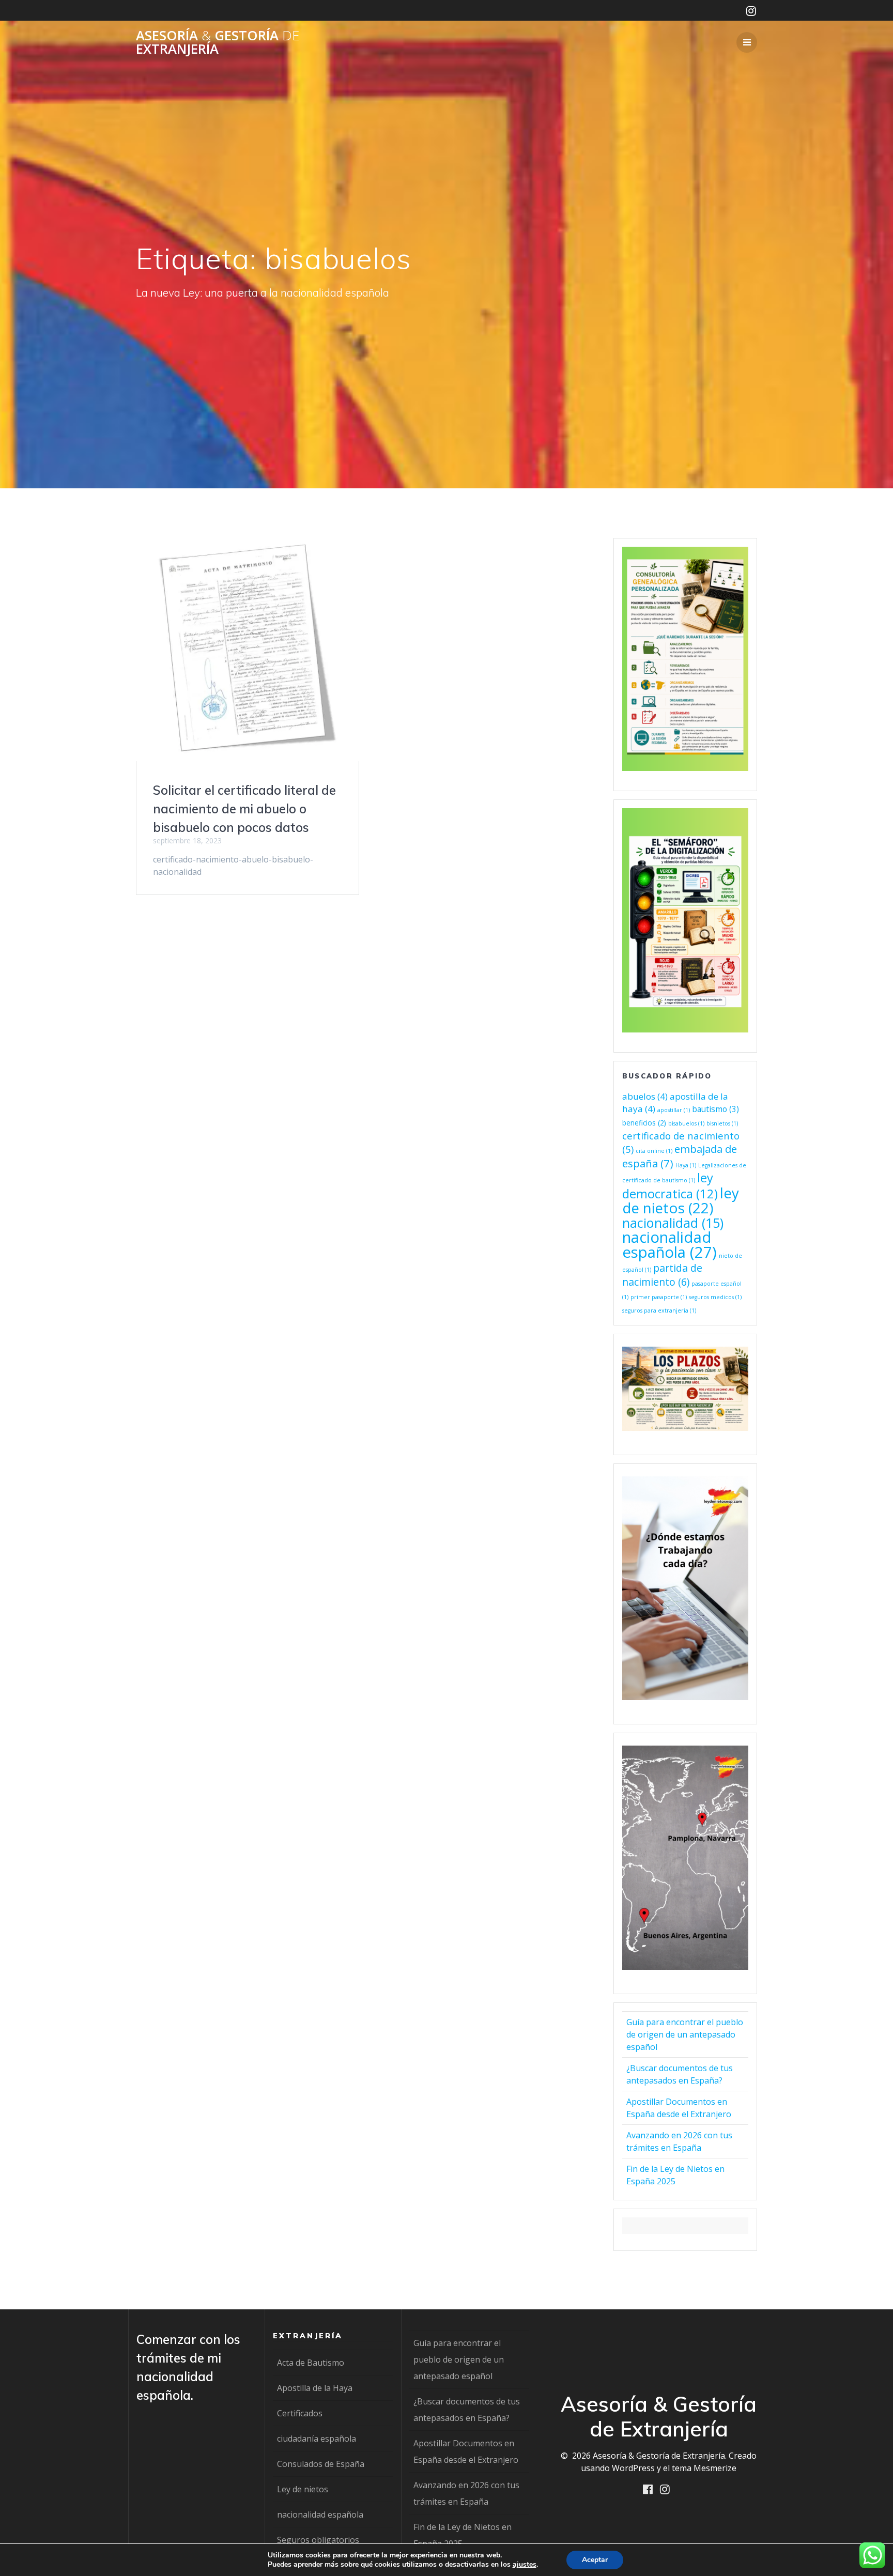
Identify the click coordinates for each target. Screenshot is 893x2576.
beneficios (644, 1123)
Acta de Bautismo (311, 2363)
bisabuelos (686, 1123)
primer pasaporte (659, 1297)
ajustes (525, 2565)
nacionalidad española (669, 1245)
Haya (686, 1165)
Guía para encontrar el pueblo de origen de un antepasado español (685, 2034)
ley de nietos (681, 1200)
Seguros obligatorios (318, 2540)
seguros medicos (715, 1297)
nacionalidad (673, 1223)
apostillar (674, 1110)
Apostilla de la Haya (315, 2388)
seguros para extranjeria (659, 1310)
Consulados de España (321, 2464)
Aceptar (595, 2560)
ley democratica (670, 1186)
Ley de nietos (303, 2489)
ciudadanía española (317, 2439)
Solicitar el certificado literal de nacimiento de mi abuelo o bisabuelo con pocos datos (244, 809)
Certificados (300, 2413)
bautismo (715, 1109)
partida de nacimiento (662, 1275)
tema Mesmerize (704, 2468)
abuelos (645, 1096)
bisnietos (722, 1123)
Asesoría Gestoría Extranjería (218, 42)
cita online (654, 1151)
